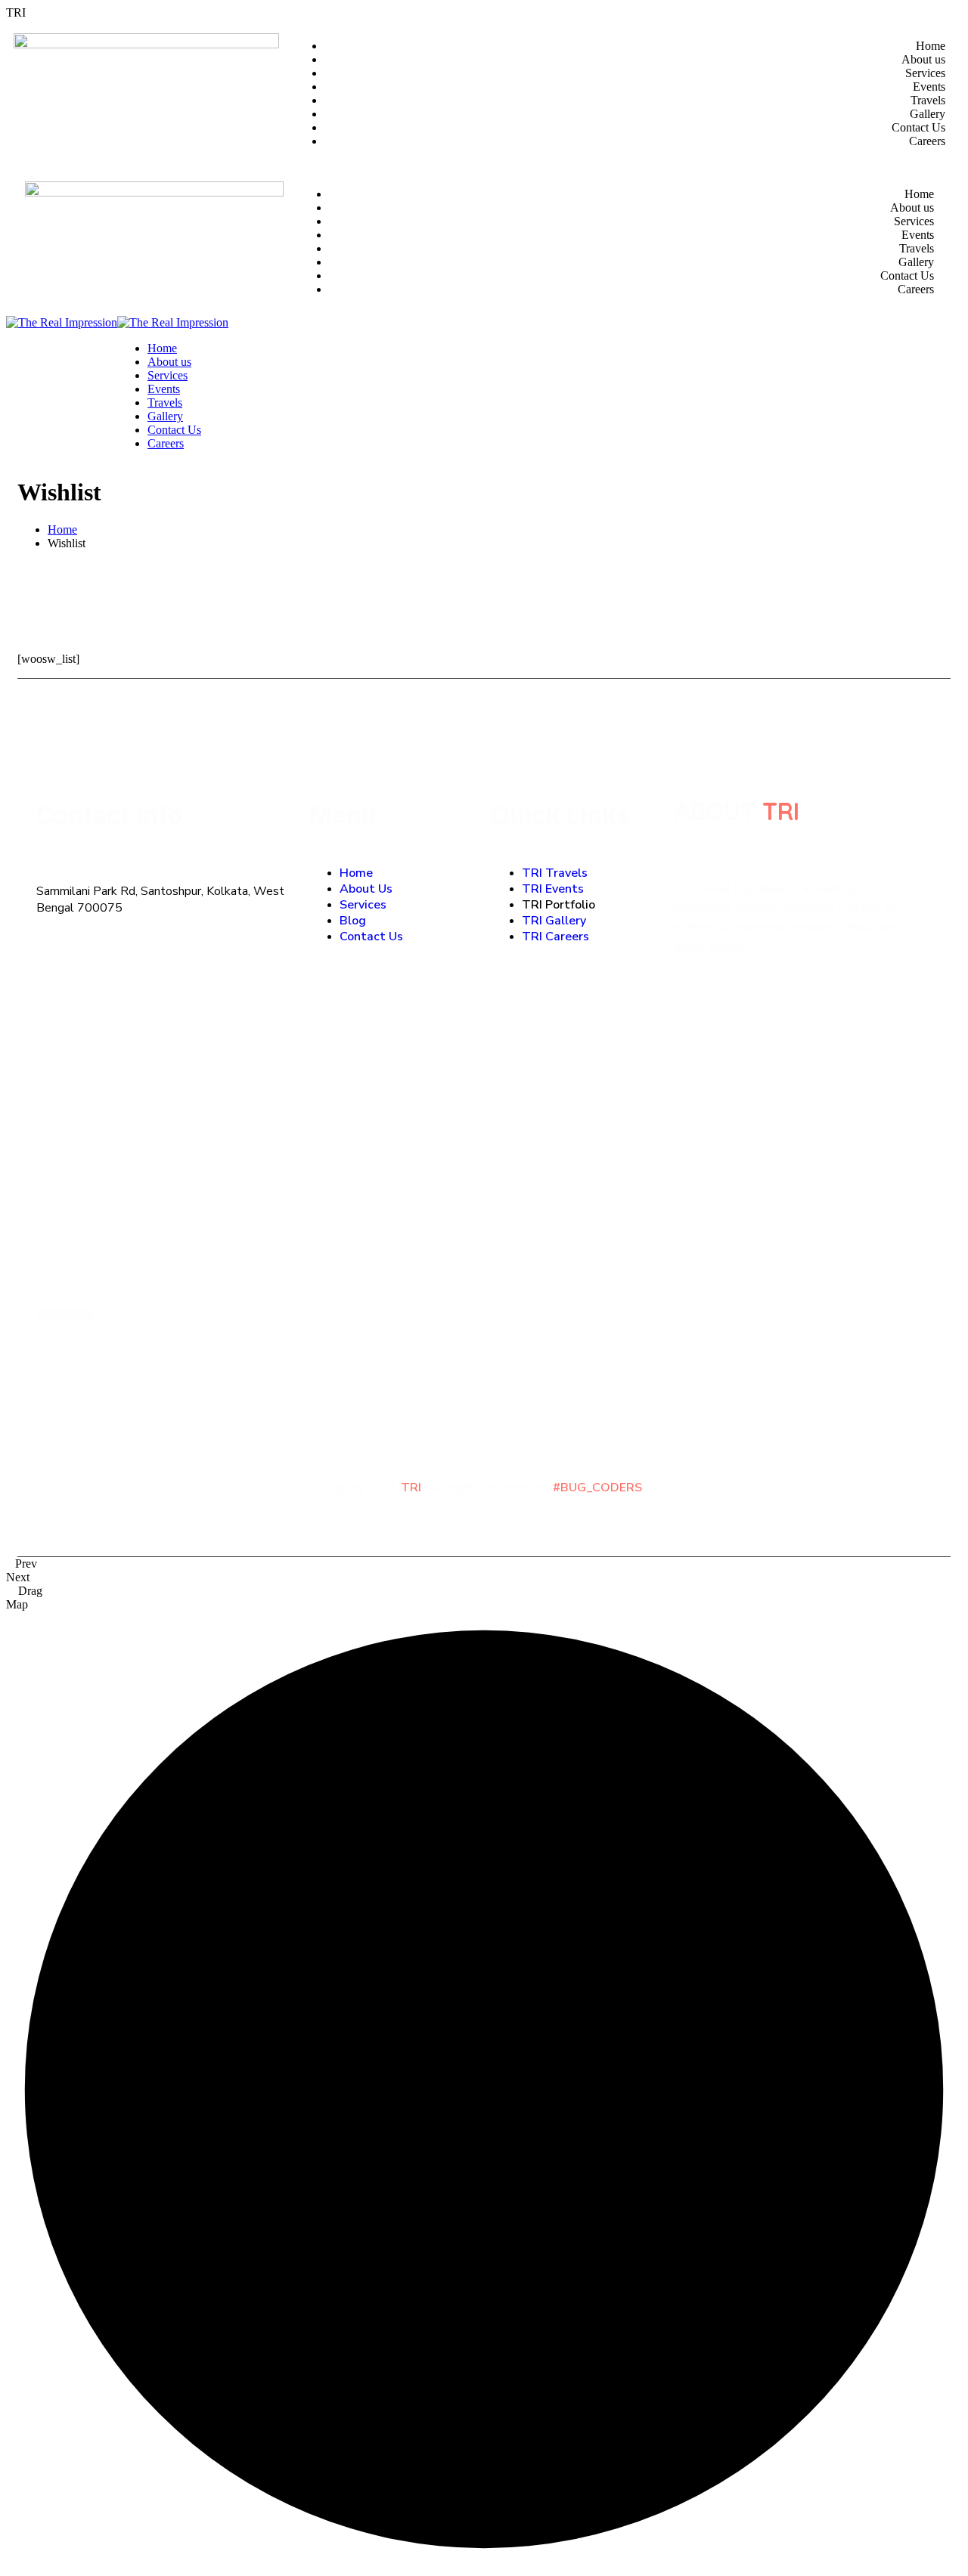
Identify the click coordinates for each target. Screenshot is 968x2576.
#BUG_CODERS (597, 1488)
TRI (781, 811)
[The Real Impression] (62, 322)
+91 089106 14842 (92, 1208)
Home (62, 529)
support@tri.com (84, 1268)
